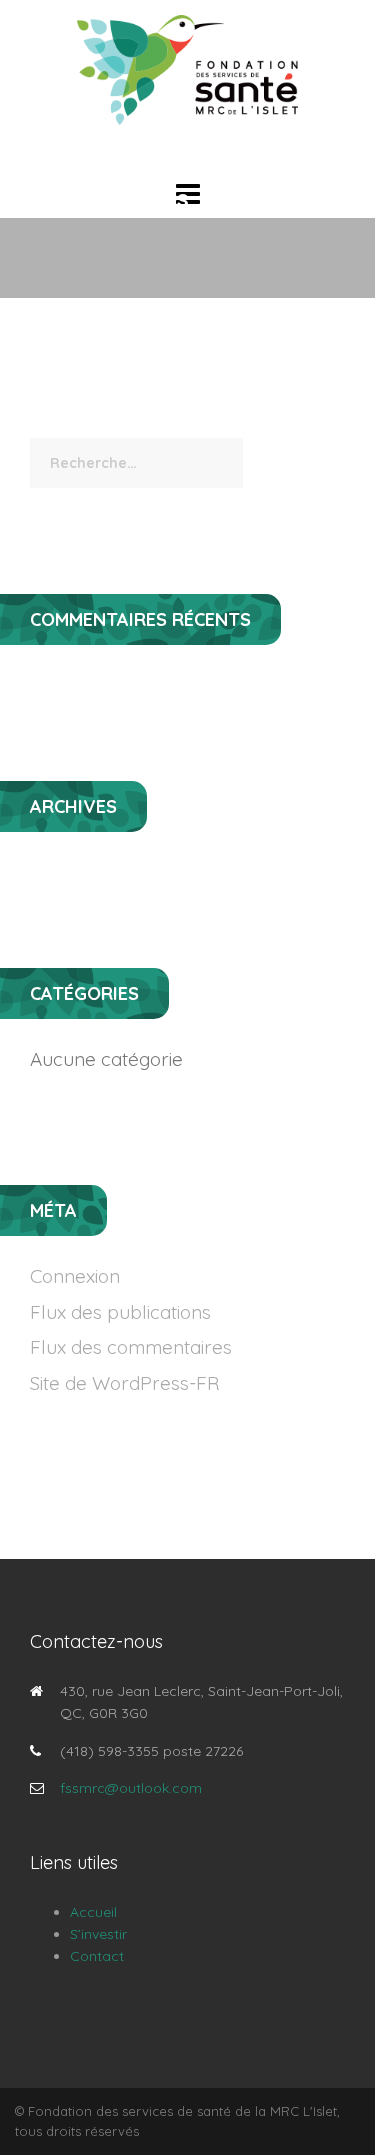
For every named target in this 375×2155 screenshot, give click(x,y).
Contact (97, 1956)
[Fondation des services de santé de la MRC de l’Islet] (188, 69)
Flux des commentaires (131, 1347)
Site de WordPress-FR (124, 1383)
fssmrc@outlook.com (131, 1788)
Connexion (75, 1276)
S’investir (98, 1934)
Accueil (93, 1912)
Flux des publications (120, 1312)
